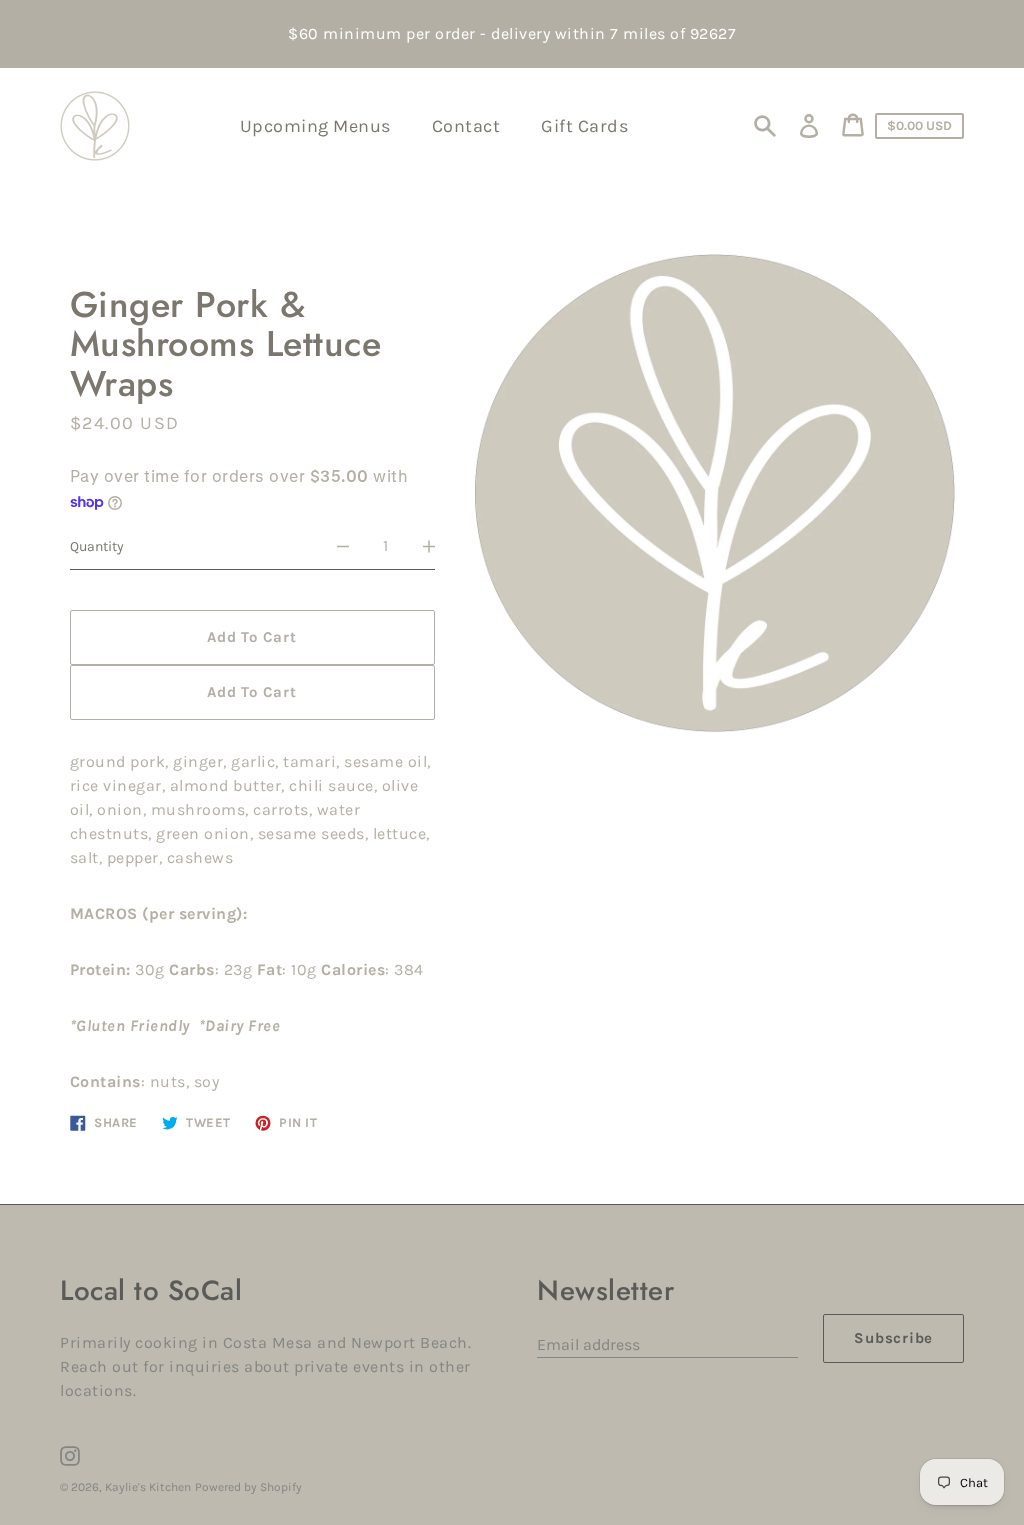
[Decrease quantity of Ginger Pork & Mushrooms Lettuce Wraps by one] (343, 547)
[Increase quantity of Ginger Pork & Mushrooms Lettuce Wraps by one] (429, 547)
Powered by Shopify (248, 1487)
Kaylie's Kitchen (148, 1487)
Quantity (97, 546)
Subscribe (893, 1338)
